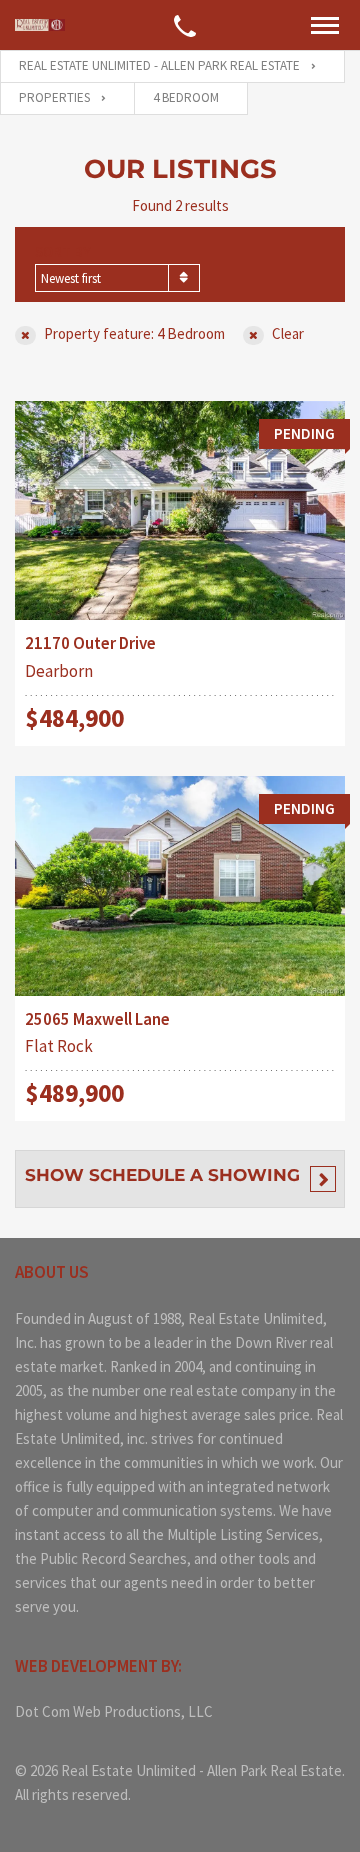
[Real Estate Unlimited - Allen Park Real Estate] (40, 25)
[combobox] (117, 278)
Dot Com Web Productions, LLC (114, 1711)
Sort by (63, 251)
